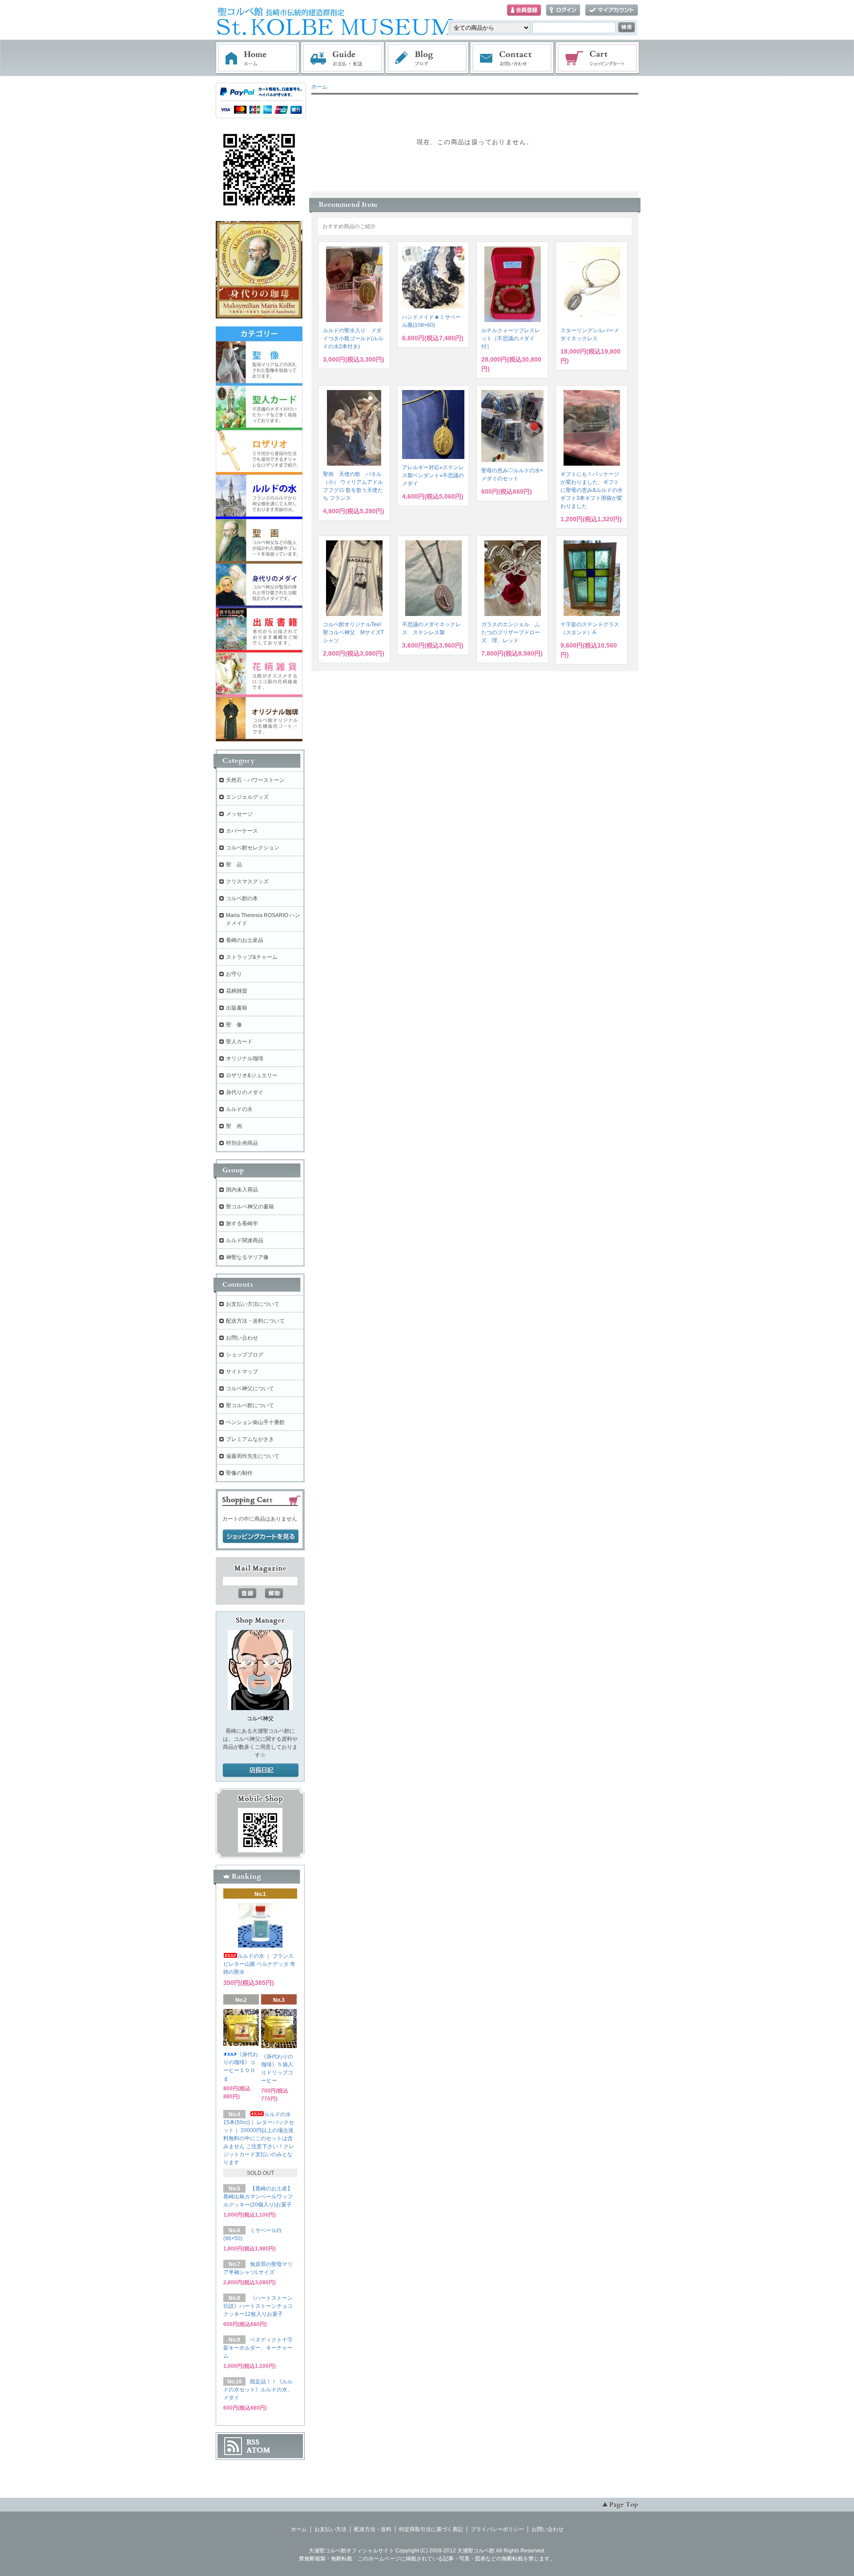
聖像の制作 (239, 1473)
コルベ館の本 (242, 898)
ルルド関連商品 (245, 1240)
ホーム (258, 58)
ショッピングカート (598, 58)
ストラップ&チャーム (252, 957)
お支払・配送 (342, 58)
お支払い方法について (253, 1304)
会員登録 (524, 10)
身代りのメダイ (245, 1092)
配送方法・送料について (255, 1321)
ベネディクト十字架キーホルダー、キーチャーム (258, 2348)
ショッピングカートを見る (261, 1537)
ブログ (427, 58)
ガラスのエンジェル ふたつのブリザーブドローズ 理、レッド (511, 632)
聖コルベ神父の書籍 (250, 1207)
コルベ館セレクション (253, 848)
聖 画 (234, 1126)
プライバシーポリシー (497, 2529)
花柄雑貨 (237, 991)
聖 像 (234, 1025)
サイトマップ (242, 1372)
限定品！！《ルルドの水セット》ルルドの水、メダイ (258, 2390)
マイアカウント (612, 10)
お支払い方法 (330, 2529)
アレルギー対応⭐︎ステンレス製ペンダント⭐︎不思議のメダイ (433, 475)
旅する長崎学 (242, 1224)
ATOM (258, 2450)
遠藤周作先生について (253, 1456)
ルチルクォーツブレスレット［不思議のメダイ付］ (511, 338)
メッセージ (239, 814)
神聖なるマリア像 (247, 1257)
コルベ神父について (250, 1389)
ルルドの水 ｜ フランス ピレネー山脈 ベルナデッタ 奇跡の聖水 (259, 1964)
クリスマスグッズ (247, 881)
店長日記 (261, 1771)
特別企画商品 (242, 1143)
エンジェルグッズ (247, 797)
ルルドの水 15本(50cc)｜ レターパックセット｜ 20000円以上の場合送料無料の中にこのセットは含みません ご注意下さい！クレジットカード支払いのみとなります (259, 2138)
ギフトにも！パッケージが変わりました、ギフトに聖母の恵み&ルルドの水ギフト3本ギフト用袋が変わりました (592, 490)
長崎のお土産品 (245, 940)
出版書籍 (237, 1008)
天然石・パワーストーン (255, 780)
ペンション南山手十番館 (255, 1422)
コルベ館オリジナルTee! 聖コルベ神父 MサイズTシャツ (355, 632)
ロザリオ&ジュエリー (252, 1075)
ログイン (563, 10)
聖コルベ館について (250, 1405)
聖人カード (239, 1042)
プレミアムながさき (250, 1439)
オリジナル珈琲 (245, 1059)
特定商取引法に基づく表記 (431, 2529)
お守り (234, 974)
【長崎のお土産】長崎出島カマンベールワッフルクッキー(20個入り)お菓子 (258, 2197)
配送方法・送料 (373, 2529)
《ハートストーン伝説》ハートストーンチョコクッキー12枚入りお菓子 (258, 2306)
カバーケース (242, 831)
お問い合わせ (512, 58)
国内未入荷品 (242, 1190)
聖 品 (234, 865)
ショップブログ (245, 1355)
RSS (253, 2442)
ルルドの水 (239, 1109)
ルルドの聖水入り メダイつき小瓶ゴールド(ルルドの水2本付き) (353, 338)
